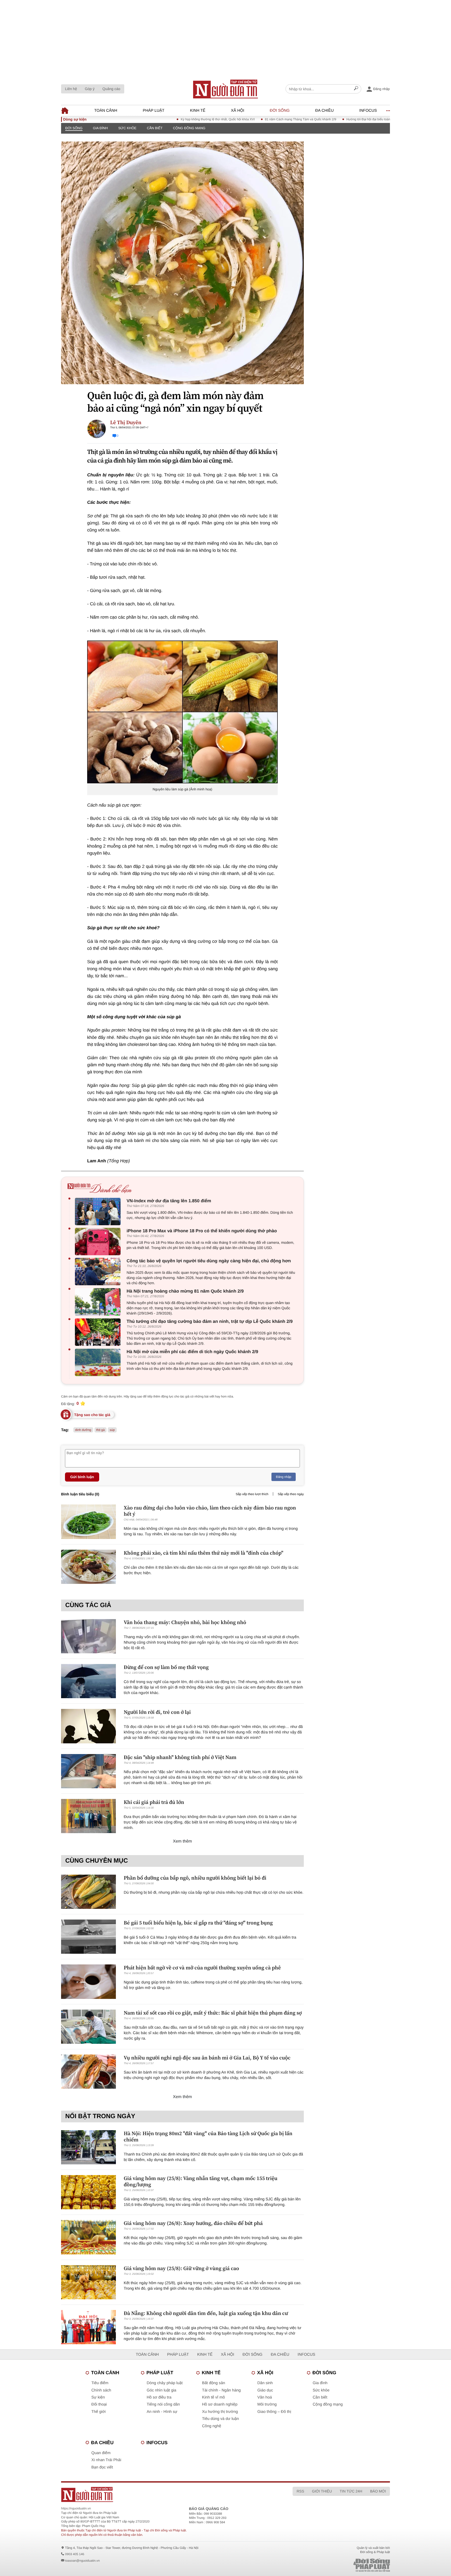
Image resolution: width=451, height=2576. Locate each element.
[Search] (356, 89)
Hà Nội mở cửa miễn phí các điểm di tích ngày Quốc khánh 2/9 (192, 1352)
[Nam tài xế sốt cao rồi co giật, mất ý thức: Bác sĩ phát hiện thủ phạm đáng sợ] (88, 2027)
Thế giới (99, 2412)
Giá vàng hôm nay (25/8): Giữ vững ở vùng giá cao (181, 2268)
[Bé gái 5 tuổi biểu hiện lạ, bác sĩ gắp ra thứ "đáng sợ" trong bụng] (88, 1937)
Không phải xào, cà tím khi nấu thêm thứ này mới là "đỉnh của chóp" (204, 1553)
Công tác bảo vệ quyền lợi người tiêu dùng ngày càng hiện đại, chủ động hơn (209, 1261)
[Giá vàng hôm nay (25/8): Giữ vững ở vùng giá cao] (88, 2282)
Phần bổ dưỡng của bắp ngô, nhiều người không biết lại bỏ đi (195, 1878)
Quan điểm (101, 2453)
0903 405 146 (75, 2554)
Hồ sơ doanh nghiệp (220, 2404)
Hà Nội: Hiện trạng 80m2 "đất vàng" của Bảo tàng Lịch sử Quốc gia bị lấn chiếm (208, 2136)
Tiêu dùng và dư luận (220, 2419)
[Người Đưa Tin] (157, 2494)
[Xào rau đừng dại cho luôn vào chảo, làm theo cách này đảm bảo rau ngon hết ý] (88, 1522)
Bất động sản (213, 2383)
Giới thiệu (322, 2491)
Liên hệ (71, 89)
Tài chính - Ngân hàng (221, 2390)
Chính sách (101, 2390)
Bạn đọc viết (102, 2467)
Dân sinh (265, 2383)
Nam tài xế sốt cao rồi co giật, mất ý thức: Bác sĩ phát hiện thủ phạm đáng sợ (213, 2013)
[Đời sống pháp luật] (335, 2565)
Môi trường (267, 2404)
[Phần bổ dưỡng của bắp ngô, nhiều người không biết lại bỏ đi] (88, 1892)
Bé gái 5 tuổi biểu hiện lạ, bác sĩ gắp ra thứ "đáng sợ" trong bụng (198, 1923)
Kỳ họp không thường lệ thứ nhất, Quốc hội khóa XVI (162, 119)
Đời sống (280, 111)
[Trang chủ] (225, 89)
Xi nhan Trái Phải (106, 2460)
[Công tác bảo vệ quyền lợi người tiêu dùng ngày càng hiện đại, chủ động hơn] (99, 1272)
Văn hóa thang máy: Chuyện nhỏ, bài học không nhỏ (185, 1622)
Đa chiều (325, 111)
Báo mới (378, 2491)
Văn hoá (265, 2397)
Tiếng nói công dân (163, 2404)
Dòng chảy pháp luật (165, 2383)
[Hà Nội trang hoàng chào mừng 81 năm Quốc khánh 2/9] (99, 1302)
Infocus (368, 111)
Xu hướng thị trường (220, 2412)
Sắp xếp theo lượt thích (252, 1494)
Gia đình (100, 128)
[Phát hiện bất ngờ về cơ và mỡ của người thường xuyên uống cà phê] (88, 1982)
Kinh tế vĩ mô (213, 2397)
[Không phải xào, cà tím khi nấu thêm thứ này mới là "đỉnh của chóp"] (88, 1567)
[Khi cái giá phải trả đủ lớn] (88, 1816)
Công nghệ (212, 2426)
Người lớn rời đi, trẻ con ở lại (157, 1712)
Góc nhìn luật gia (161, 2390)
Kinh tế (198, 111)
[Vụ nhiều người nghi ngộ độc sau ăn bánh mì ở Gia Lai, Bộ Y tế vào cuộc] (88, 2072)
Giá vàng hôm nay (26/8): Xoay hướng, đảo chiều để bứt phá (193, 2223)
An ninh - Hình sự (162, 2412)
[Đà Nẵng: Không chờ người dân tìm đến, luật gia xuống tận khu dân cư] (88, 2327)
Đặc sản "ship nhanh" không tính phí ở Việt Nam (180, 1757)
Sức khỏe (127, 128)
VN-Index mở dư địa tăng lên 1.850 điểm (169, 1201)
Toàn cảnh (106, 111)
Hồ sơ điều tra (159, 2397)
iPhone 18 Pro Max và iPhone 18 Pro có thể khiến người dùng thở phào (202, 1231)
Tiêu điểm (100, 2383)
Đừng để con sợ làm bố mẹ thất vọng (166, 1667)
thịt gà (101, 1430)
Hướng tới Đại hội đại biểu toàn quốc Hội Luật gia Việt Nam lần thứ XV (340, 119)
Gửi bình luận (82, 1477)
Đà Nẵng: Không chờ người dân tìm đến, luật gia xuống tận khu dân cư (206, 2313)
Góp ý (90, 89)
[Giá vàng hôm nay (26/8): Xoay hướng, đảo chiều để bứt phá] (88, 2237)
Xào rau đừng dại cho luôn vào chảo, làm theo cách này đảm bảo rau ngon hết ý (210, 1511)
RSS (300, 2491)
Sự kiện (98, 2397)
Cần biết (155, 128)
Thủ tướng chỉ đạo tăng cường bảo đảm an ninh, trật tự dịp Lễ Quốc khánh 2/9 (210, 1321)
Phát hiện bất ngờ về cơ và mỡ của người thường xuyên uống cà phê (202, 1968)
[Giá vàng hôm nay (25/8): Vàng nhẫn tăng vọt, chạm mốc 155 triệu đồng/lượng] (88, 2192)
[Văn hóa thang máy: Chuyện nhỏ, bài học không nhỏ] (88, 1636)
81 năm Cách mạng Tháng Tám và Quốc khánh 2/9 (245, 119)
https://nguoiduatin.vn (76, 2508)
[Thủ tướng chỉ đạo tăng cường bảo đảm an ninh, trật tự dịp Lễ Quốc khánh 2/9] (99, 1332)
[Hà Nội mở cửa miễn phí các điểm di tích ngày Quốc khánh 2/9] (99, 1362)
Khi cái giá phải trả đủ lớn (154, 1802)
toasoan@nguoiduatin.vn (82, 2561)
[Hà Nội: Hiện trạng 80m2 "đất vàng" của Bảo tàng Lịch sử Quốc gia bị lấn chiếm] (88, 2147)
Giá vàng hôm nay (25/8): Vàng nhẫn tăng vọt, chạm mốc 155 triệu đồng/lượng (201, 2181)
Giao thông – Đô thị (274, 2412)
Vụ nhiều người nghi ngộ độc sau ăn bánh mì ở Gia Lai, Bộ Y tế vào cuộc (207, 2058)
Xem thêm (183, 1841)
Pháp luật (154, 111)
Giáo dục (265, 2390)
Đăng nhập (284, 1477)
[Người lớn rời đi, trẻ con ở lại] (88, 1726)
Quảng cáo (111, 89)
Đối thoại (99, 2404)
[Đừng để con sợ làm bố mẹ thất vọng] (88, 1681)
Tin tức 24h (351, 2491)
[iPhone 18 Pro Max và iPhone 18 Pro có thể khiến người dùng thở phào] (99, 1242)
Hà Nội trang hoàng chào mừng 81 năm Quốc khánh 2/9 (185, 1291)
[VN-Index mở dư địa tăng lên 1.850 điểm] (99, 1212)
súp (112, 1430)
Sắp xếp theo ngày (291, 1494)
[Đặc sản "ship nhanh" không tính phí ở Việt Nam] (88, 1771)
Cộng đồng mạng (189, 128)
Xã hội (238, 111)
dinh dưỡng (83, 1430)
